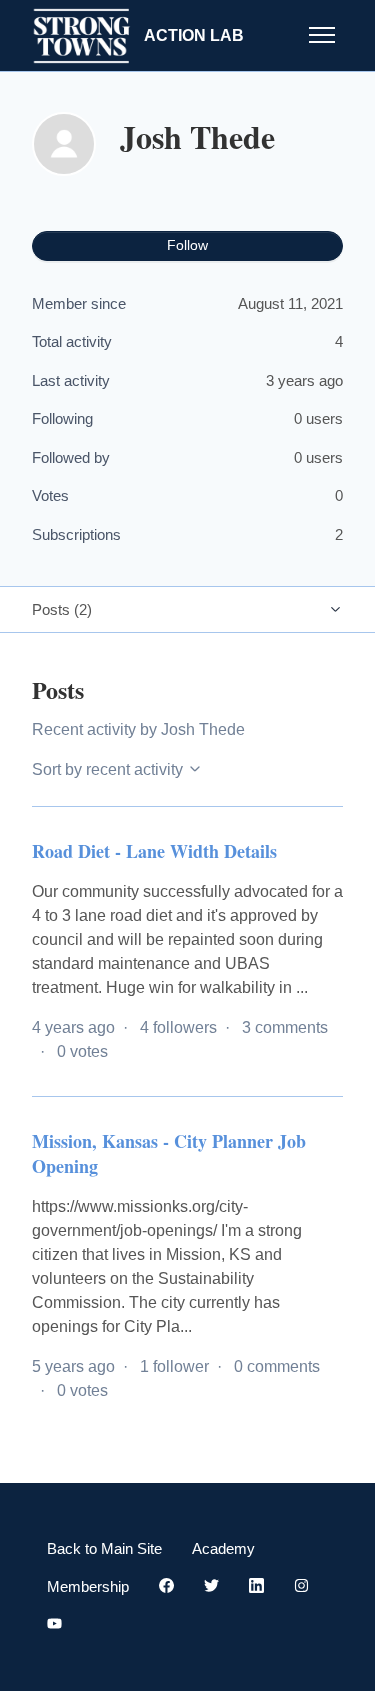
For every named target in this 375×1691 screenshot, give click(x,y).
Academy (223, 1548)
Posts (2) (62, 609)
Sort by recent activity (109, 769)
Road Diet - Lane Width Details (154, 851)
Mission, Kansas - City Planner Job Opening (169, 1153)
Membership (88, 1586)
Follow (187, 245)
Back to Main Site (104, 1548)
